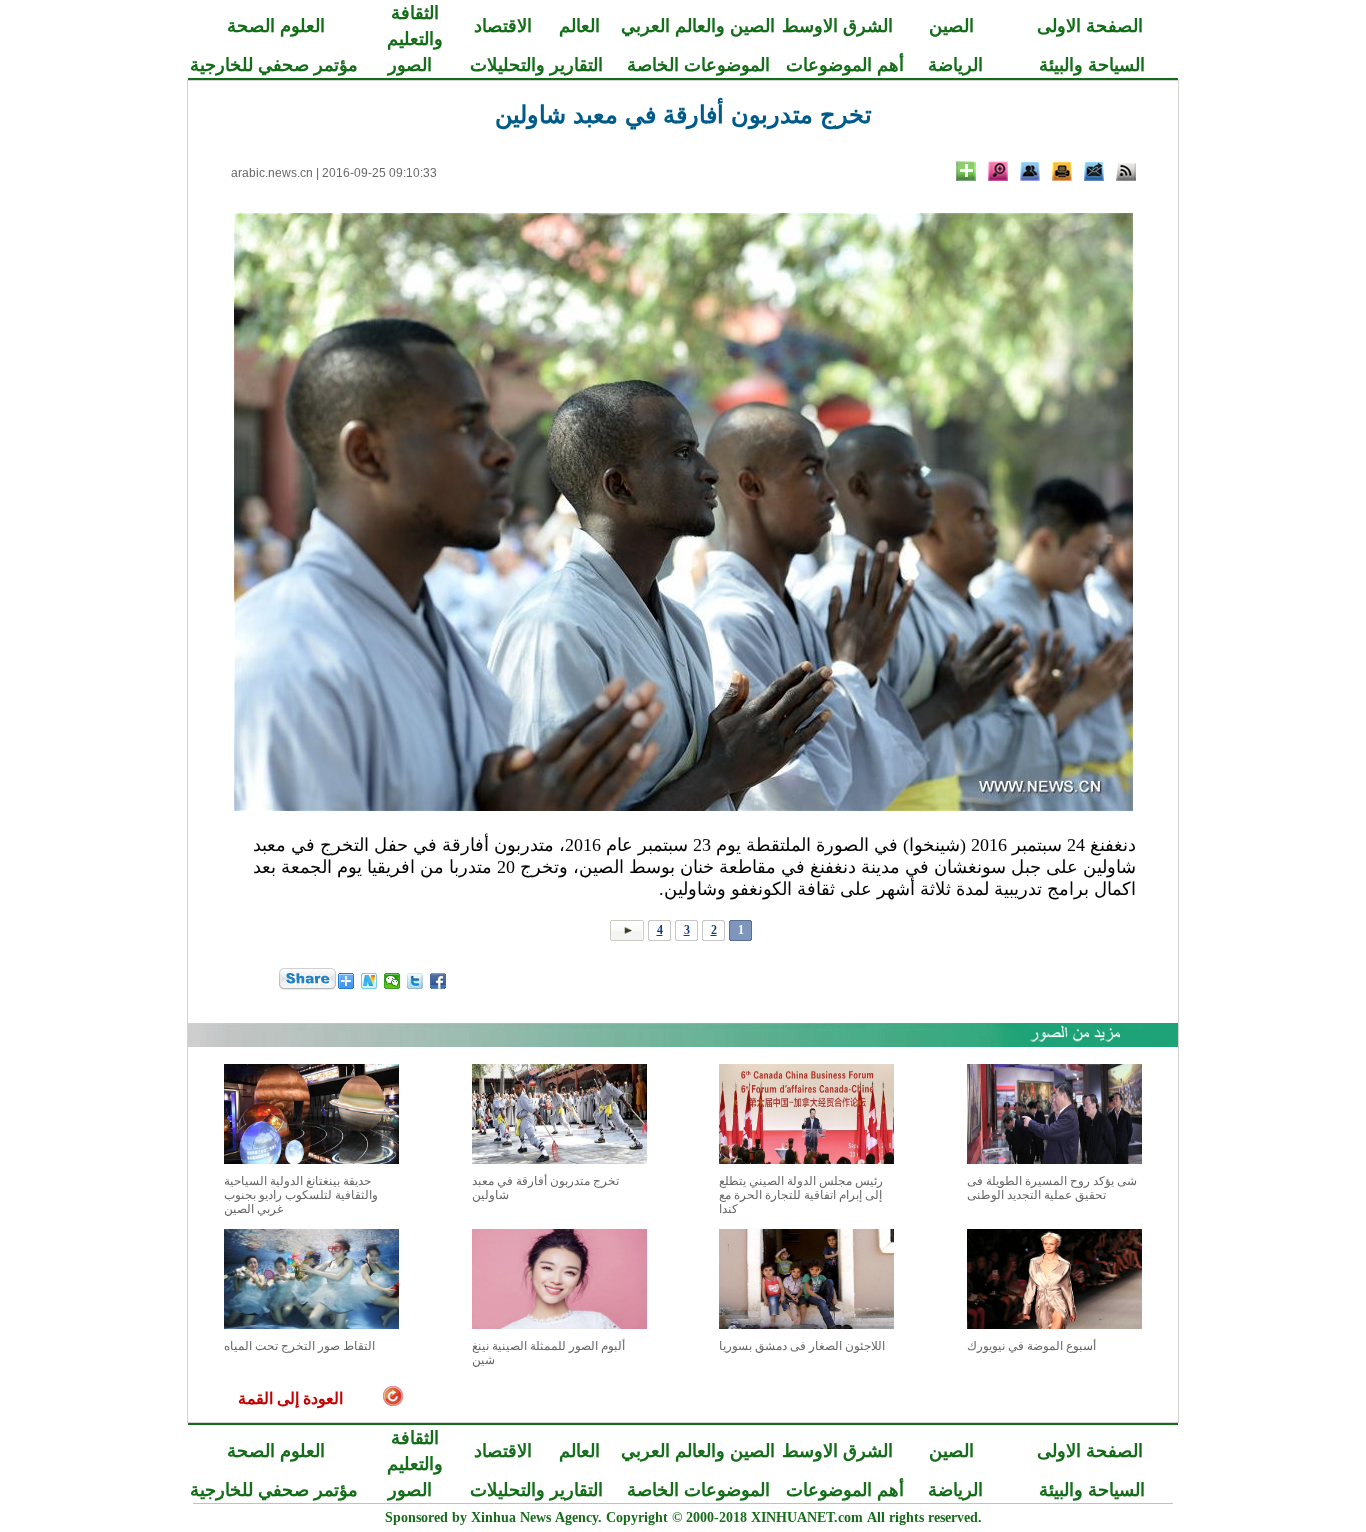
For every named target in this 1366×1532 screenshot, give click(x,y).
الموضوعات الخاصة (698, 65)
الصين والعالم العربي (698, 26)
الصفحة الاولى (1090, 26)
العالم (579, 26)
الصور (410, 65)
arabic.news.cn (272, 173)
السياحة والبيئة (1092, 65)
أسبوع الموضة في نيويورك (1031, 1346)
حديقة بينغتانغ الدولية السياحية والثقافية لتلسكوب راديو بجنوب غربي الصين (301, 1195)
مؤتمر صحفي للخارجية (274, 65)
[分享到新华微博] (369, 981)
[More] (966, 171)
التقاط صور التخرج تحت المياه (299, 1346)
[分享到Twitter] (415, 981)
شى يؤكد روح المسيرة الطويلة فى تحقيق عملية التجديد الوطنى (1052, 1188)
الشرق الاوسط (837, 26)
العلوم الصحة (276, 26)
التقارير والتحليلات (536, 65)
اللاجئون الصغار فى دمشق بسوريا (802, 1346)
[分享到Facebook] (438, 981)
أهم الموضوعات (845, 65)
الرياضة (955, 65)
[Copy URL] (1030, 171)
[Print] (1062, 171)
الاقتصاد (503, 26)
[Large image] (998, 171)
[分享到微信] (392, 981)
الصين (951, 26)
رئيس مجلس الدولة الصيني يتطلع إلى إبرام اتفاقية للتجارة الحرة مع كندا (801, 1195)
